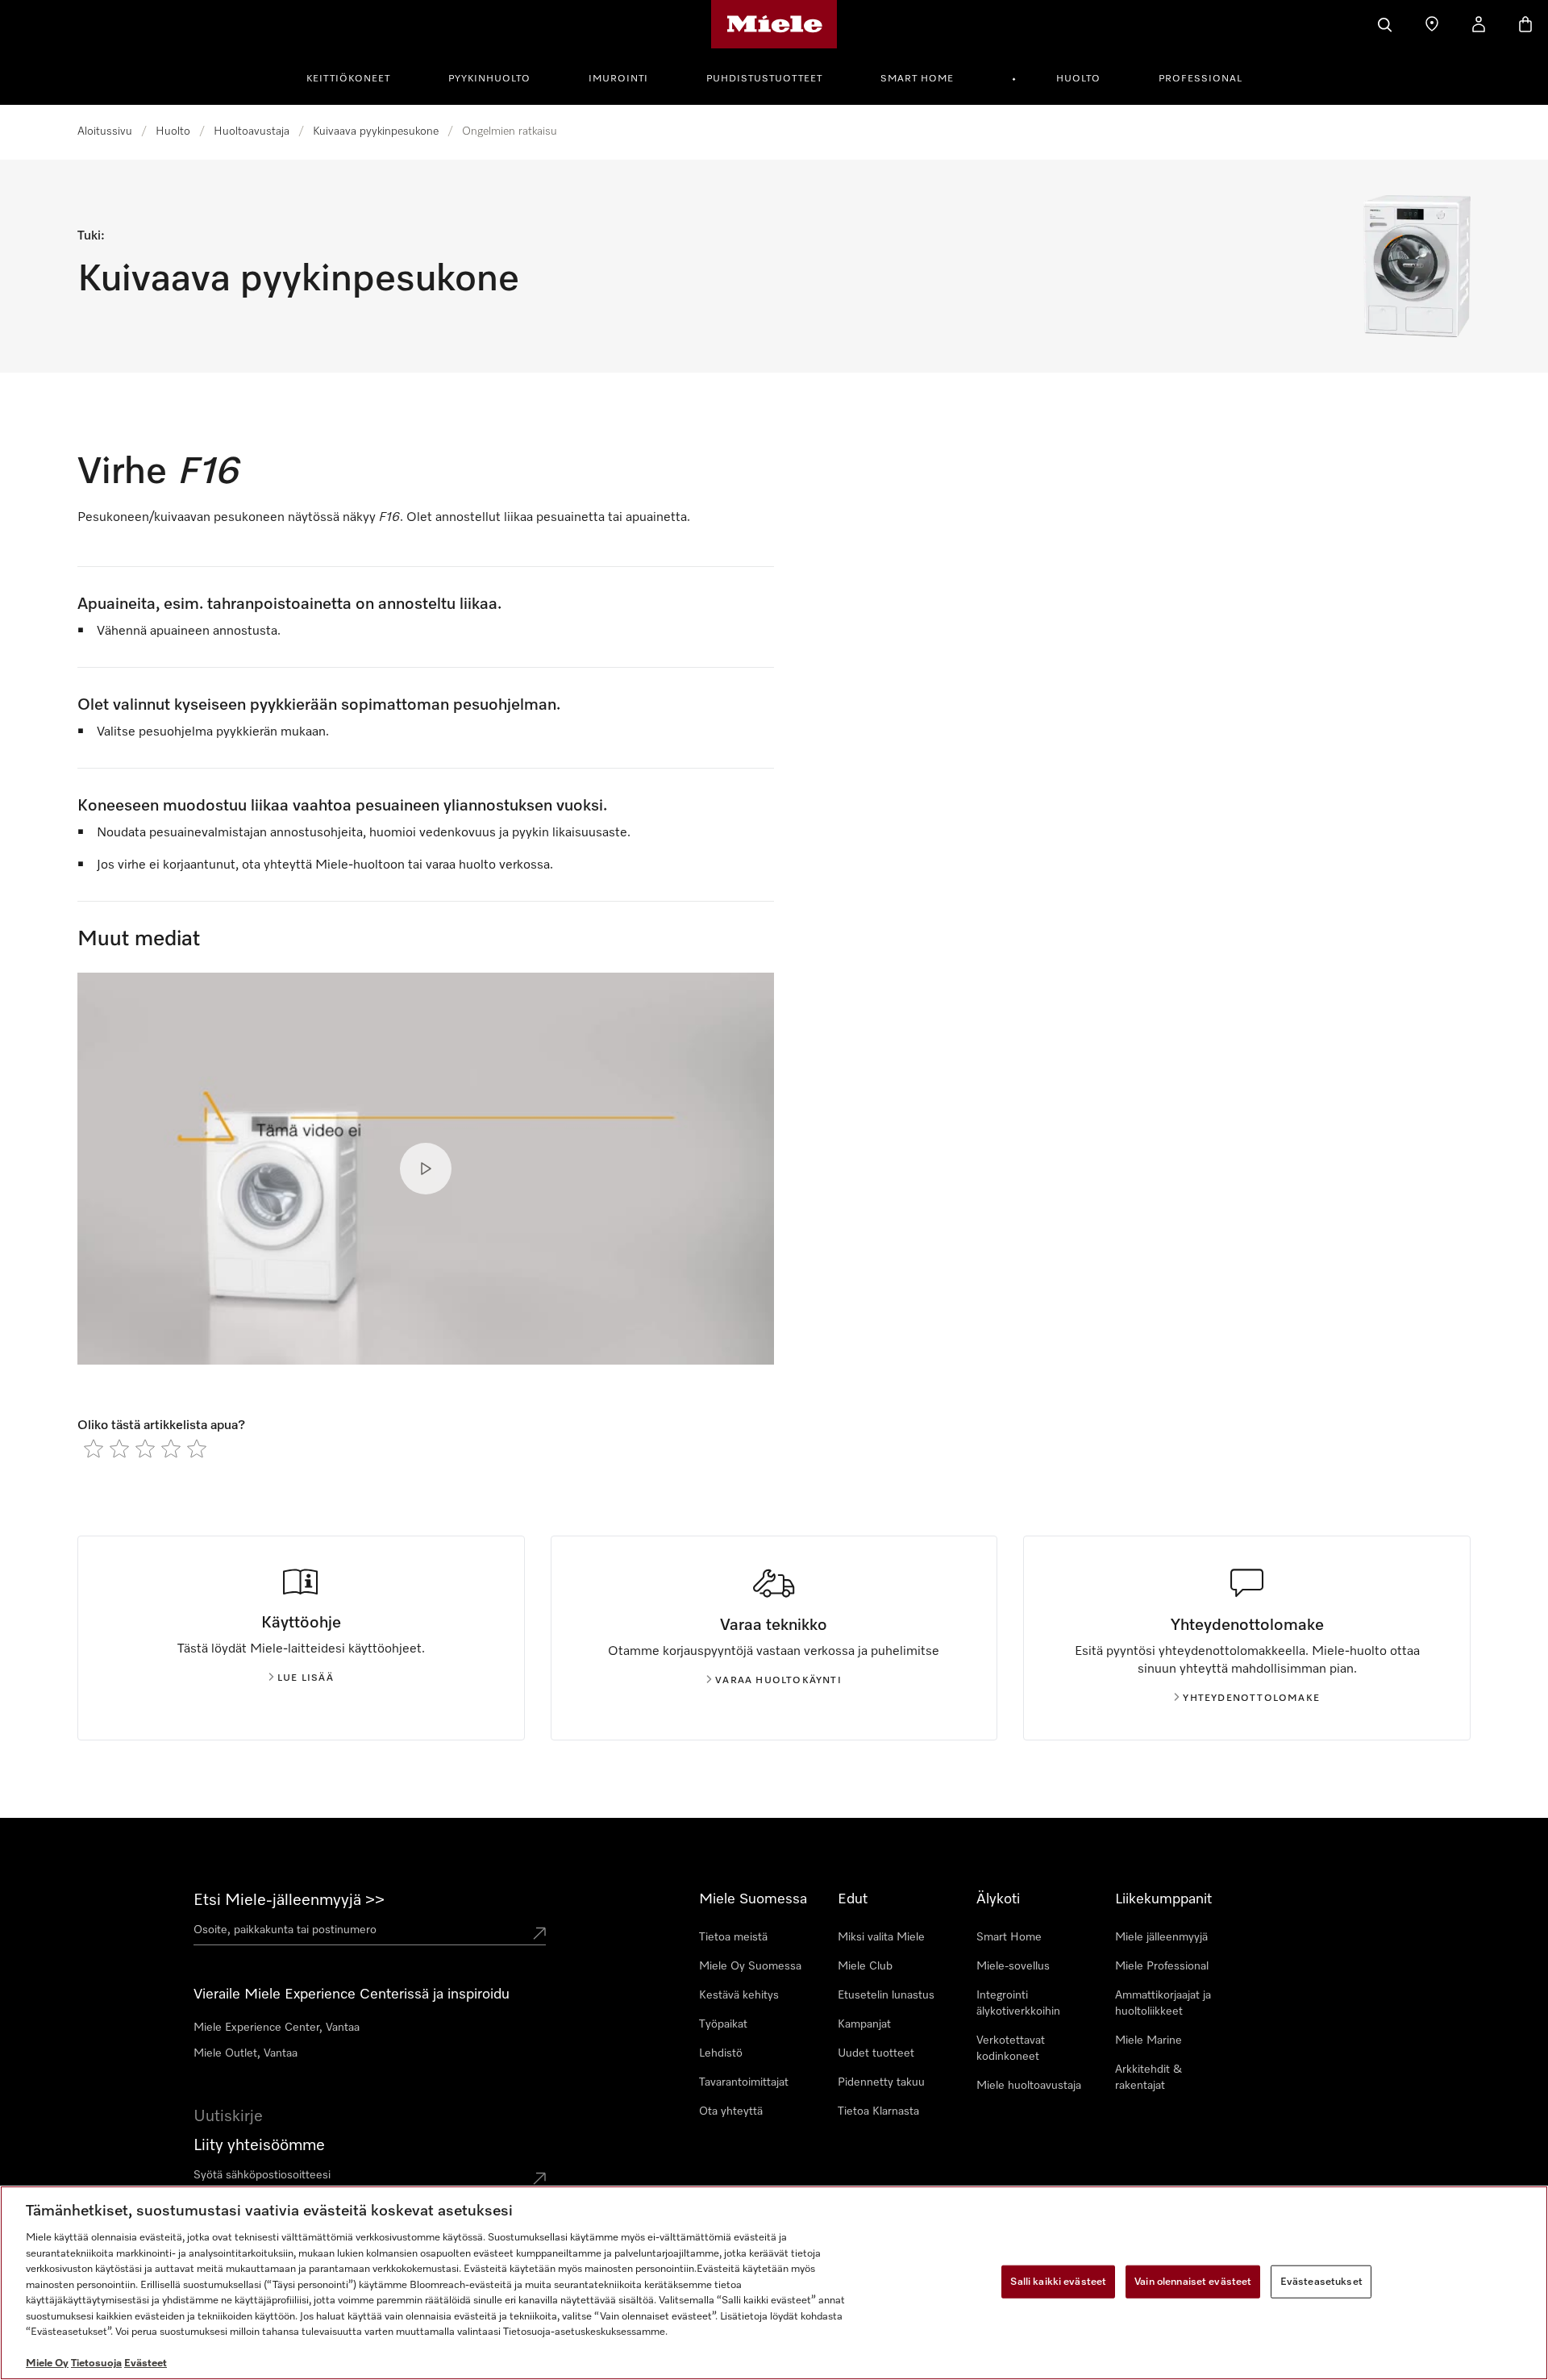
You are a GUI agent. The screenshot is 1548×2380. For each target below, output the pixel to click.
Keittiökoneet (348, 79)
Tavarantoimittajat (744, 2082)
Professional (1201, 79)
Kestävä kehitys (739, 1995)
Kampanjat (864, 2024)
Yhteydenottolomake (1251, 1699)
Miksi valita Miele (881, 1937)
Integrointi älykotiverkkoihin (1018, 2003)
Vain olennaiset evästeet (1193, 2281)
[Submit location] (539, 1933)
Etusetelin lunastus (886, 1995)
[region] (774, 2283)
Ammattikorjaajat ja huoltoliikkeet (1163, 2003)
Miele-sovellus (1013, 1966)
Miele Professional (1162, 1966)
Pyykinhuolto (489, 79)
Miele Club (865, 1966)
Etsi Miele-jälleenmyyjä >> (289, 1900)
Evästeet (146, 2363)
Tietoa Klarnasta (878, 2111)
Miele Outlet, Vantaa (246, 2053)
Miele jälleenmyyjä (1161, 1937)
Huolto (1078, 79)
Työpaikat (723, 2024)
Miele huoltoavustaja (1029, 2086)
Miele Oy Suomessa (750, 1966)
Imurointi (618, 79)
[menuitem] (357, 77)
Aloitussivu (105, 131)
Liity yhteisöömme (259, 2145)
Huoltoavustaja (252, 131)
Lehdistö (721, 2053)
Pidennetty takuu (881, 2082)
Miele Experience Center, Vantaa (277, 2028)
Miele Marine (1149, 2040)
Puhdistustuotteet (764, 79)
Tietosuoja (96, 2363)
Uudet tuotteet (876, 2053)
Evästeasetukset (1321, 2281)
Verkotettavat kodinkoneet (1011, 2049)
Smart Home (917, 79)
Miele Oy (47, 2363)
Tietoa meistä (733, 1937)
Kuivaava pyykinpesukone (376, 131)
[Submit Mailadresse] (539, 2178)
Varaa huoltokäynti (778, 1681)
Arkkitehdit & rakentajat (1149, 2078)
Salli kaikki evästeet (1058, 2281)
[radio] (94, 1448)
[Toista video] (426, 1169)
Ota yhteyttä (731, 2111)
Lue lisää (306, 1678)
